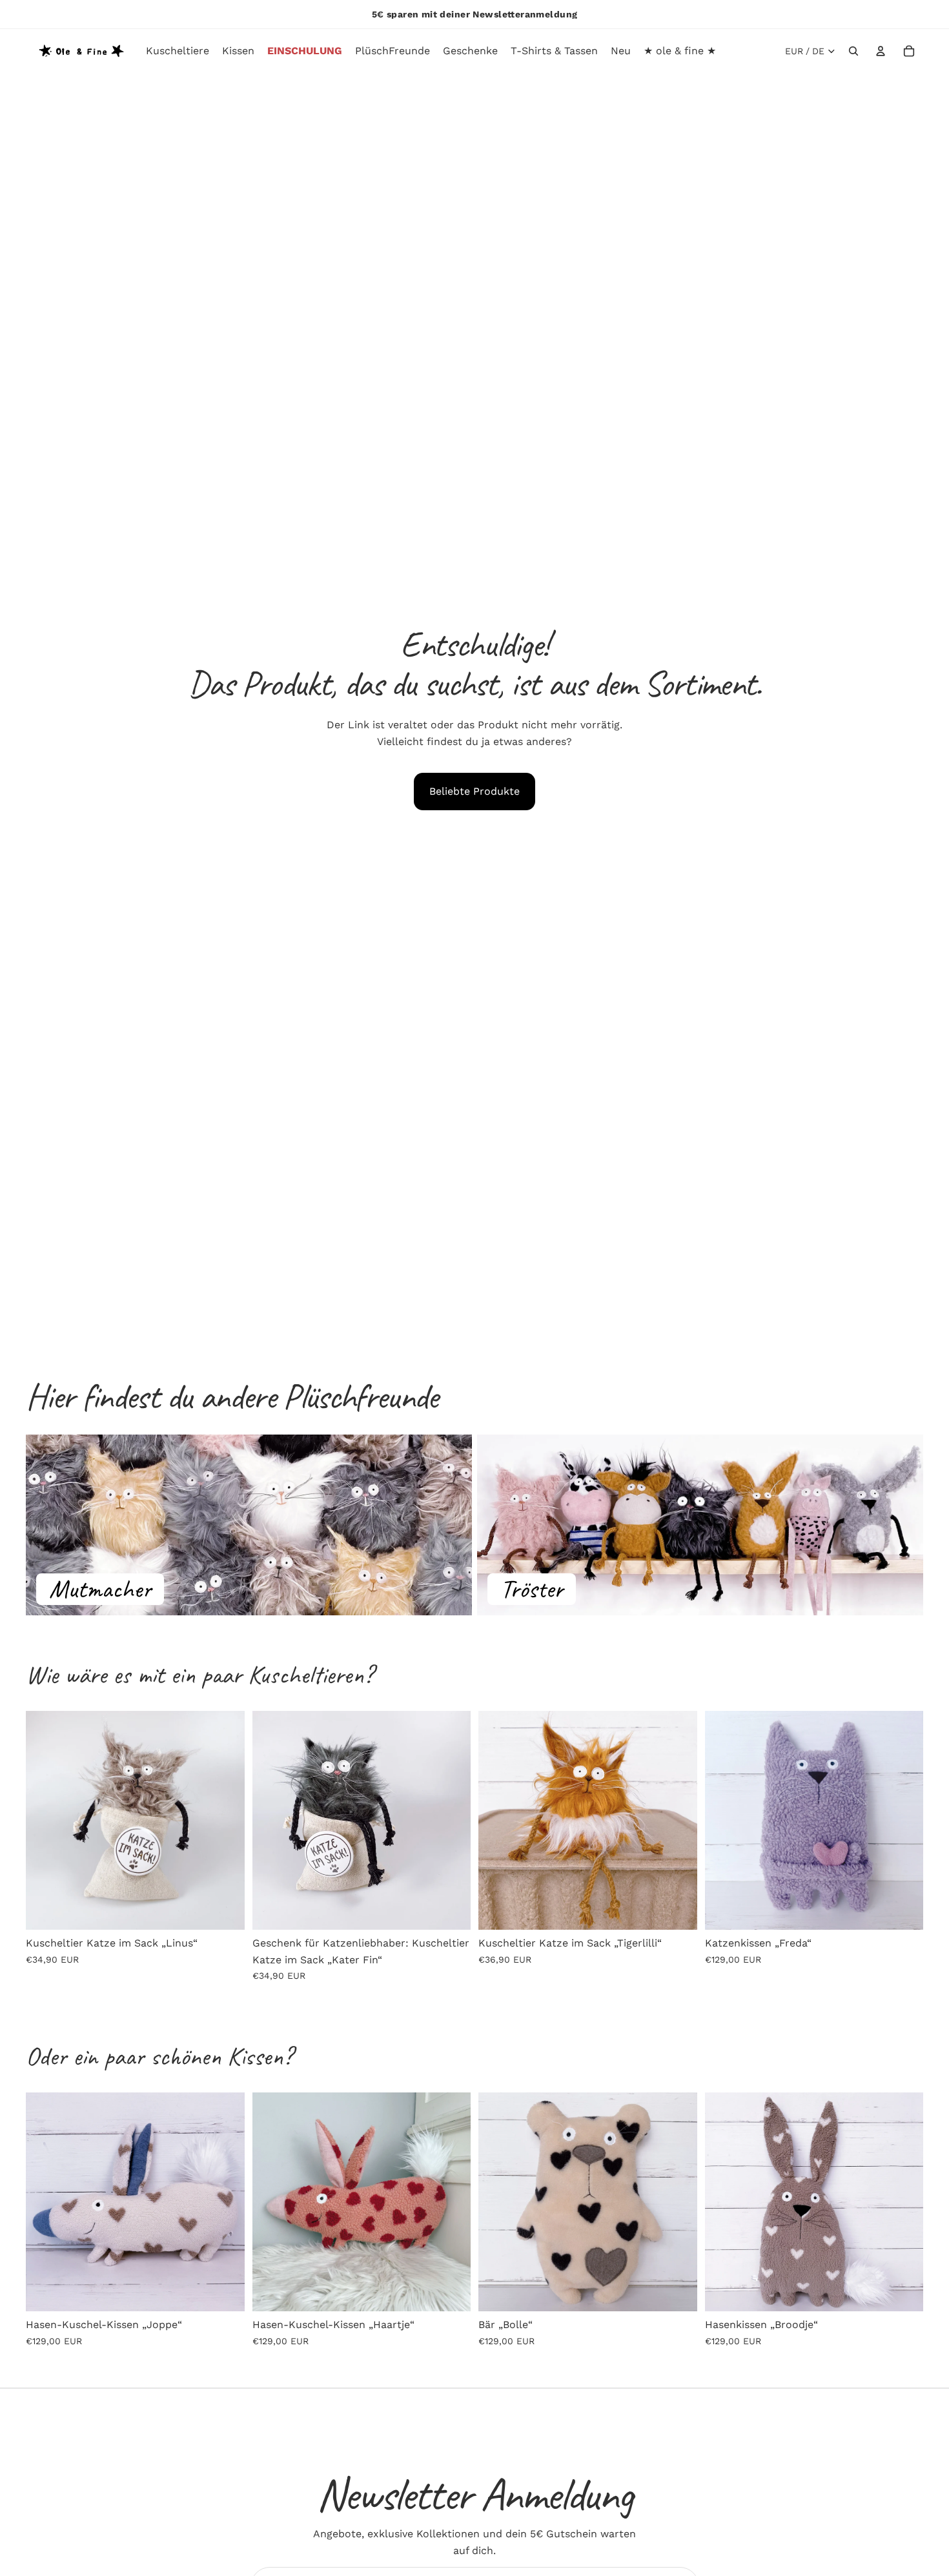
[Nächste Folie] (225, 1820)
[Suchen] (853, 51)
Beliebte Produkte (474, 791)
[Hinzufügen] (225, 1910)
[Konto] (881, 51)
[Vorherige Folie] (45, 1820)
